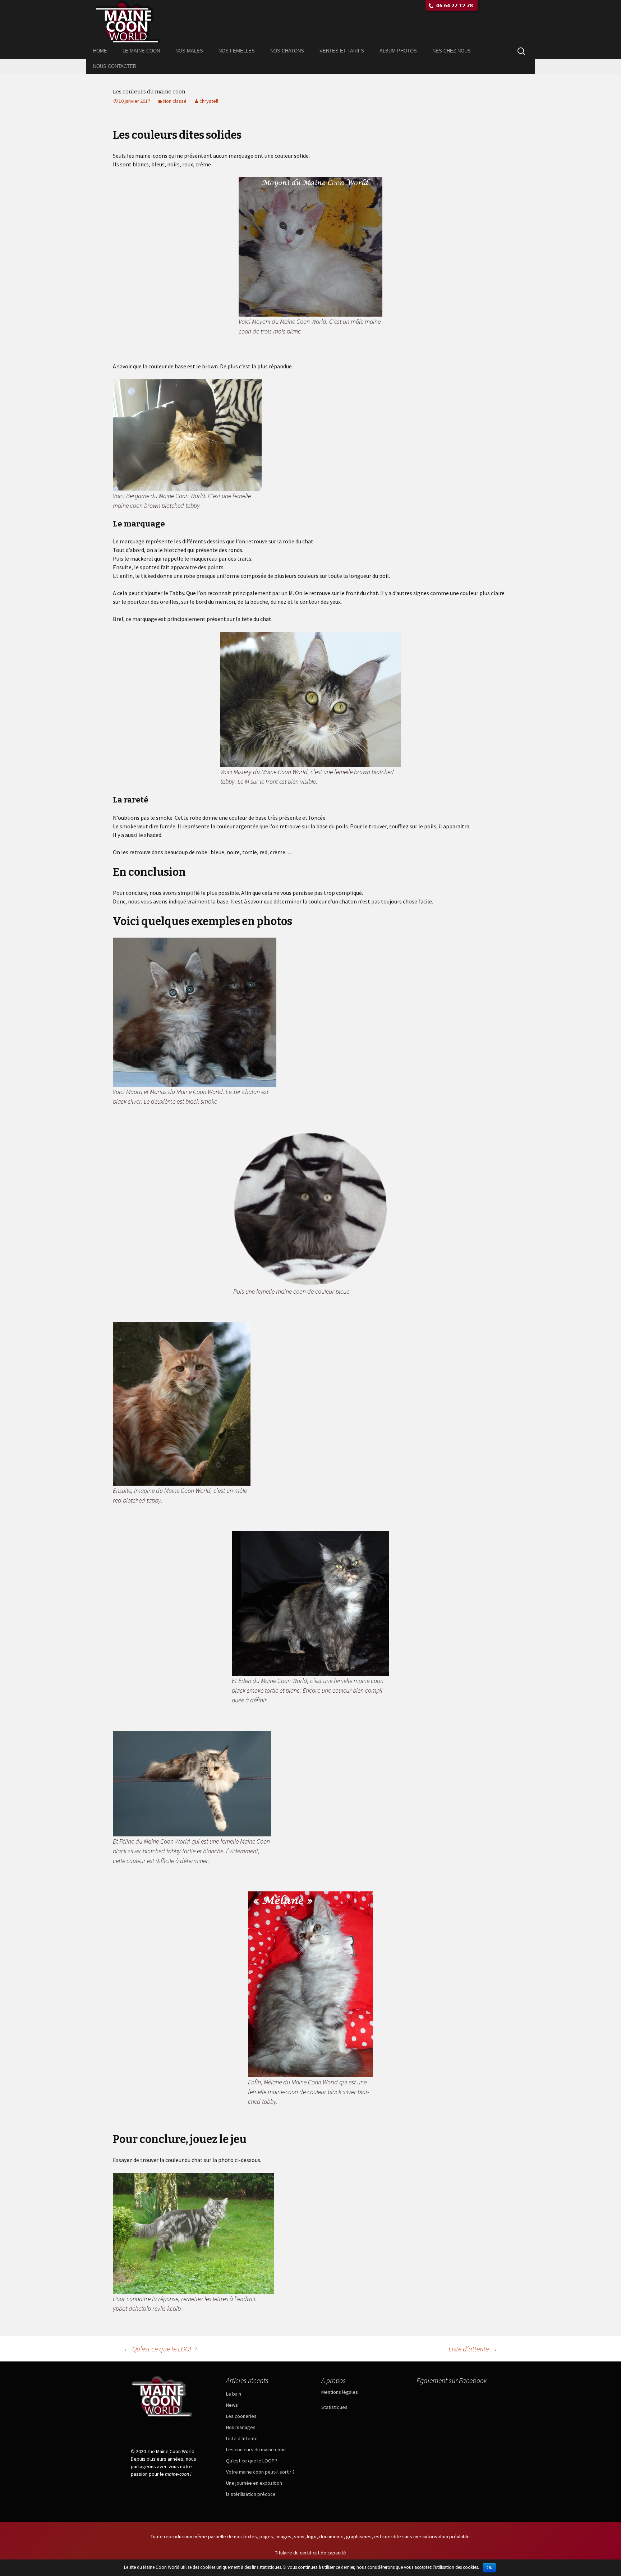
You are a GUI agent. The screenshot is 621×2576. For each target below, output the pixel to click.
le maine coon (141, 51)
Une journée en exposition (254, 2483)
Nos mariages (241, 2427)
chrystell (209, 101)
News (232, 2405)
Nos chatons (287, 51)
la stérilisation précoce (251, 2494)
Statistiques (334, 2407)
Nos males (189, 51)
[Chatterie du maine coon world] (310, 22)
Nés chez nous (452, 51)
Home (100, 51)
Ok (489, 2568)
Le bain (234, 2394)
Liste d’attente (473, 2349)
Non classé (175, 101)
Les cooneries (241, 2416)
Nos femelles (237, 51)
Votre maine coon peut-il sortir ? (260, 2472)
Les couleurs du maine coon (256, 2449)
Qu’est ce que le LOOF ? (160, 2349)
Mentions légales (340, 2392)
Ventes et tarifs (342, 51)
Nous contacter (115, 66)
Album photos (398, 51)
